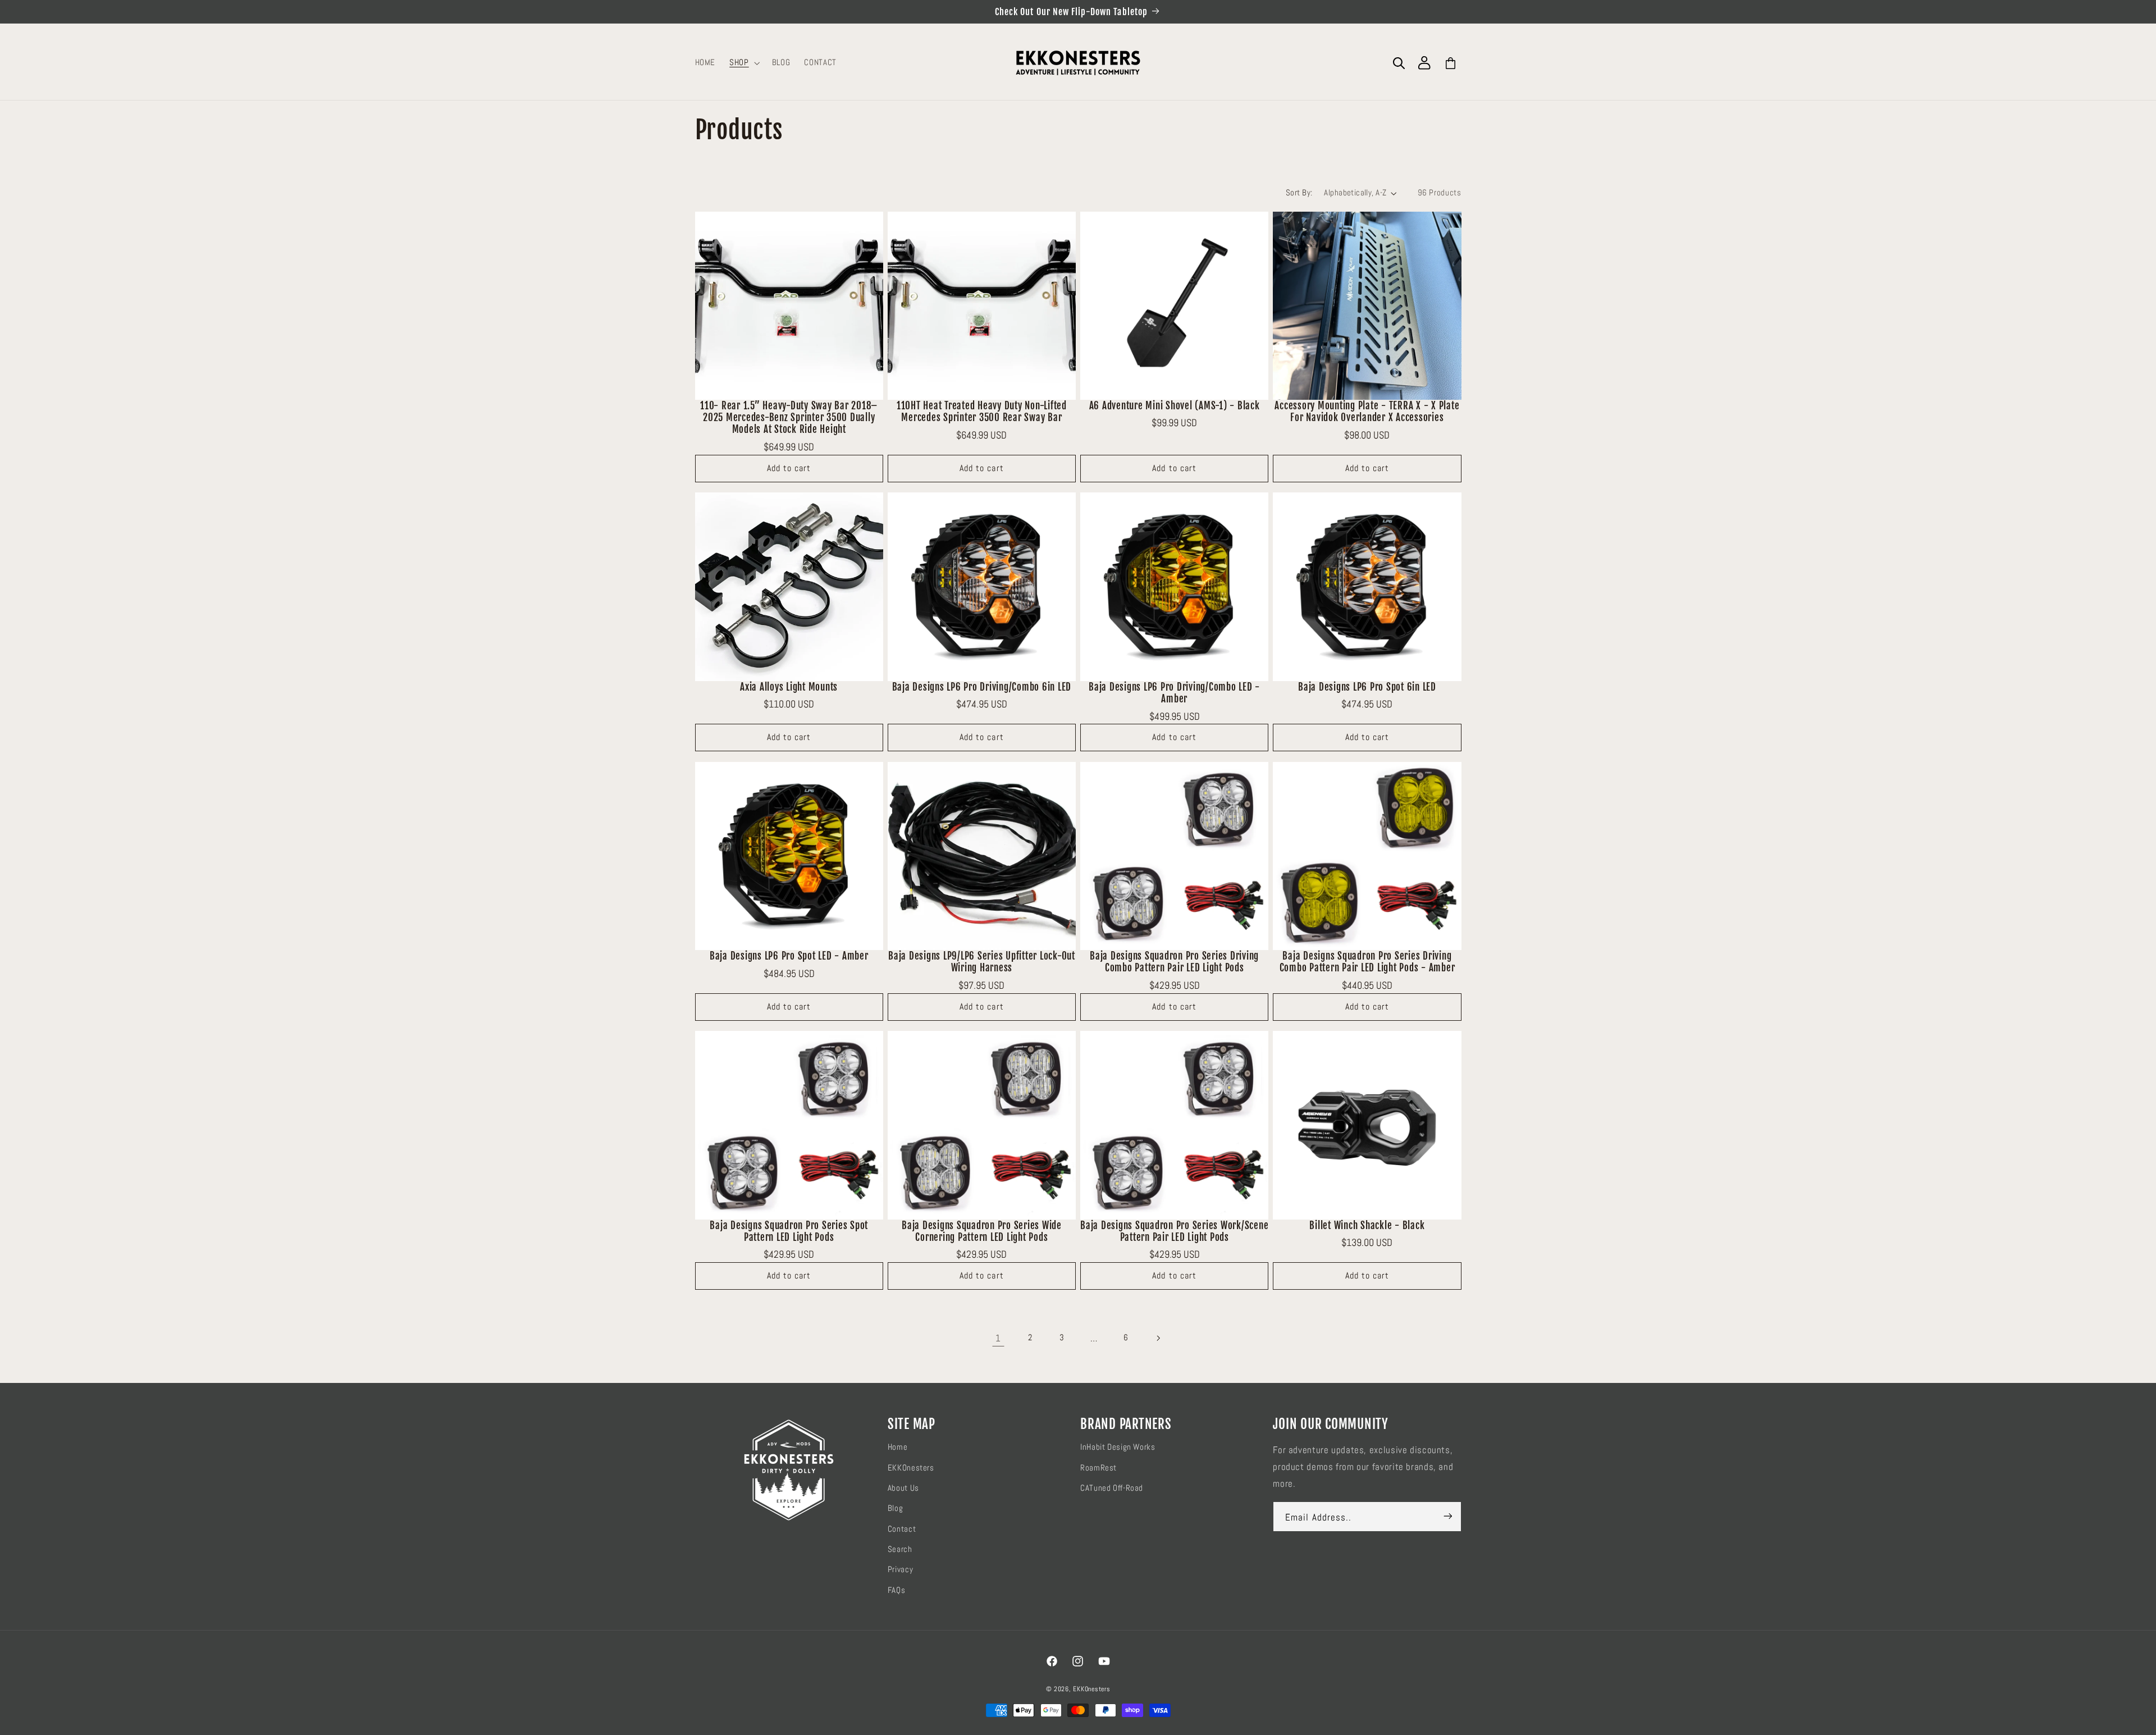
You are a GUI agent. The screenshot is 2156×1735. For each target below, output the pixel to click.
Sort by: (1299, 193)
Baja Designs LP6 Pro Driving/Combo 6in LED (982, 687)
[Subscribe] (1447, 1516)
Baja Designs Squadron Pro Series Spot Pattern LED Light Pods (789, 1231)
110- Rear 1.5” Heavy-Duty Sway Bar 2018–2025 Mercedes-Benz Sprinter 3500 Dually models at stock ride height (789, 418)
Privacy (900, 1569)
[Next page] (1158, 1338)
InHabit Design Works (1118, 1446)
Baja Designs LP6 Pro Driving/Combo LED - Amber (1174, 693)
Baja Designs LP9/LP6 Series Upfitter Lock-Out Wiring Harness (982, 962)
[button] (744, 63)
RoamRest (1098, 1467)
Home (898, 1446)
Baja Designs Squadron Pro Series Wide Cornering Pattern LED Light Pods (982, 1231)
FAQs (897, 1590)
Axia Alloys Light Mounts (789, 687)
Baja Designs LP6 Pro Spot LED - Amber (789, 956)
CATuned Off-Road (1112, 1487)
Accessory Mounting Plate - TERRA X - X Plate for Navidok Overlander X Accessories (1367, 412)
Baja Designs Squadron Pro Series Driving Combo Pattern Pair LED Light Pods (1174, 962)
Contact (902, 1528)
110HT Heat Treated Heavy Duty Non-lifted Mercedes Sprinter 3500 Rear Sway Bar (982, 412)
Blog (896, 1508)
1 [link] (998, 1338)
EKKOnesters (911, 1467)
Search (900, 1549)
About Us (903, 1487)
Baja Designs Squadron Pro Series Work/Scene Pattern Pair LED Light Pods (1174, 1231)
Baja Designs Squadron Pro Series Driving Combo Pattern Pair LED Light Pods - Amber (1367, 962)
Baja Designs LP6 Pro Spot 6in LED (1367, 687)
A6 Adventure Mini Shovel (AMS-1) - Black (1175, 406)
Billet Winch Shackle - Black (1367, 1225)
